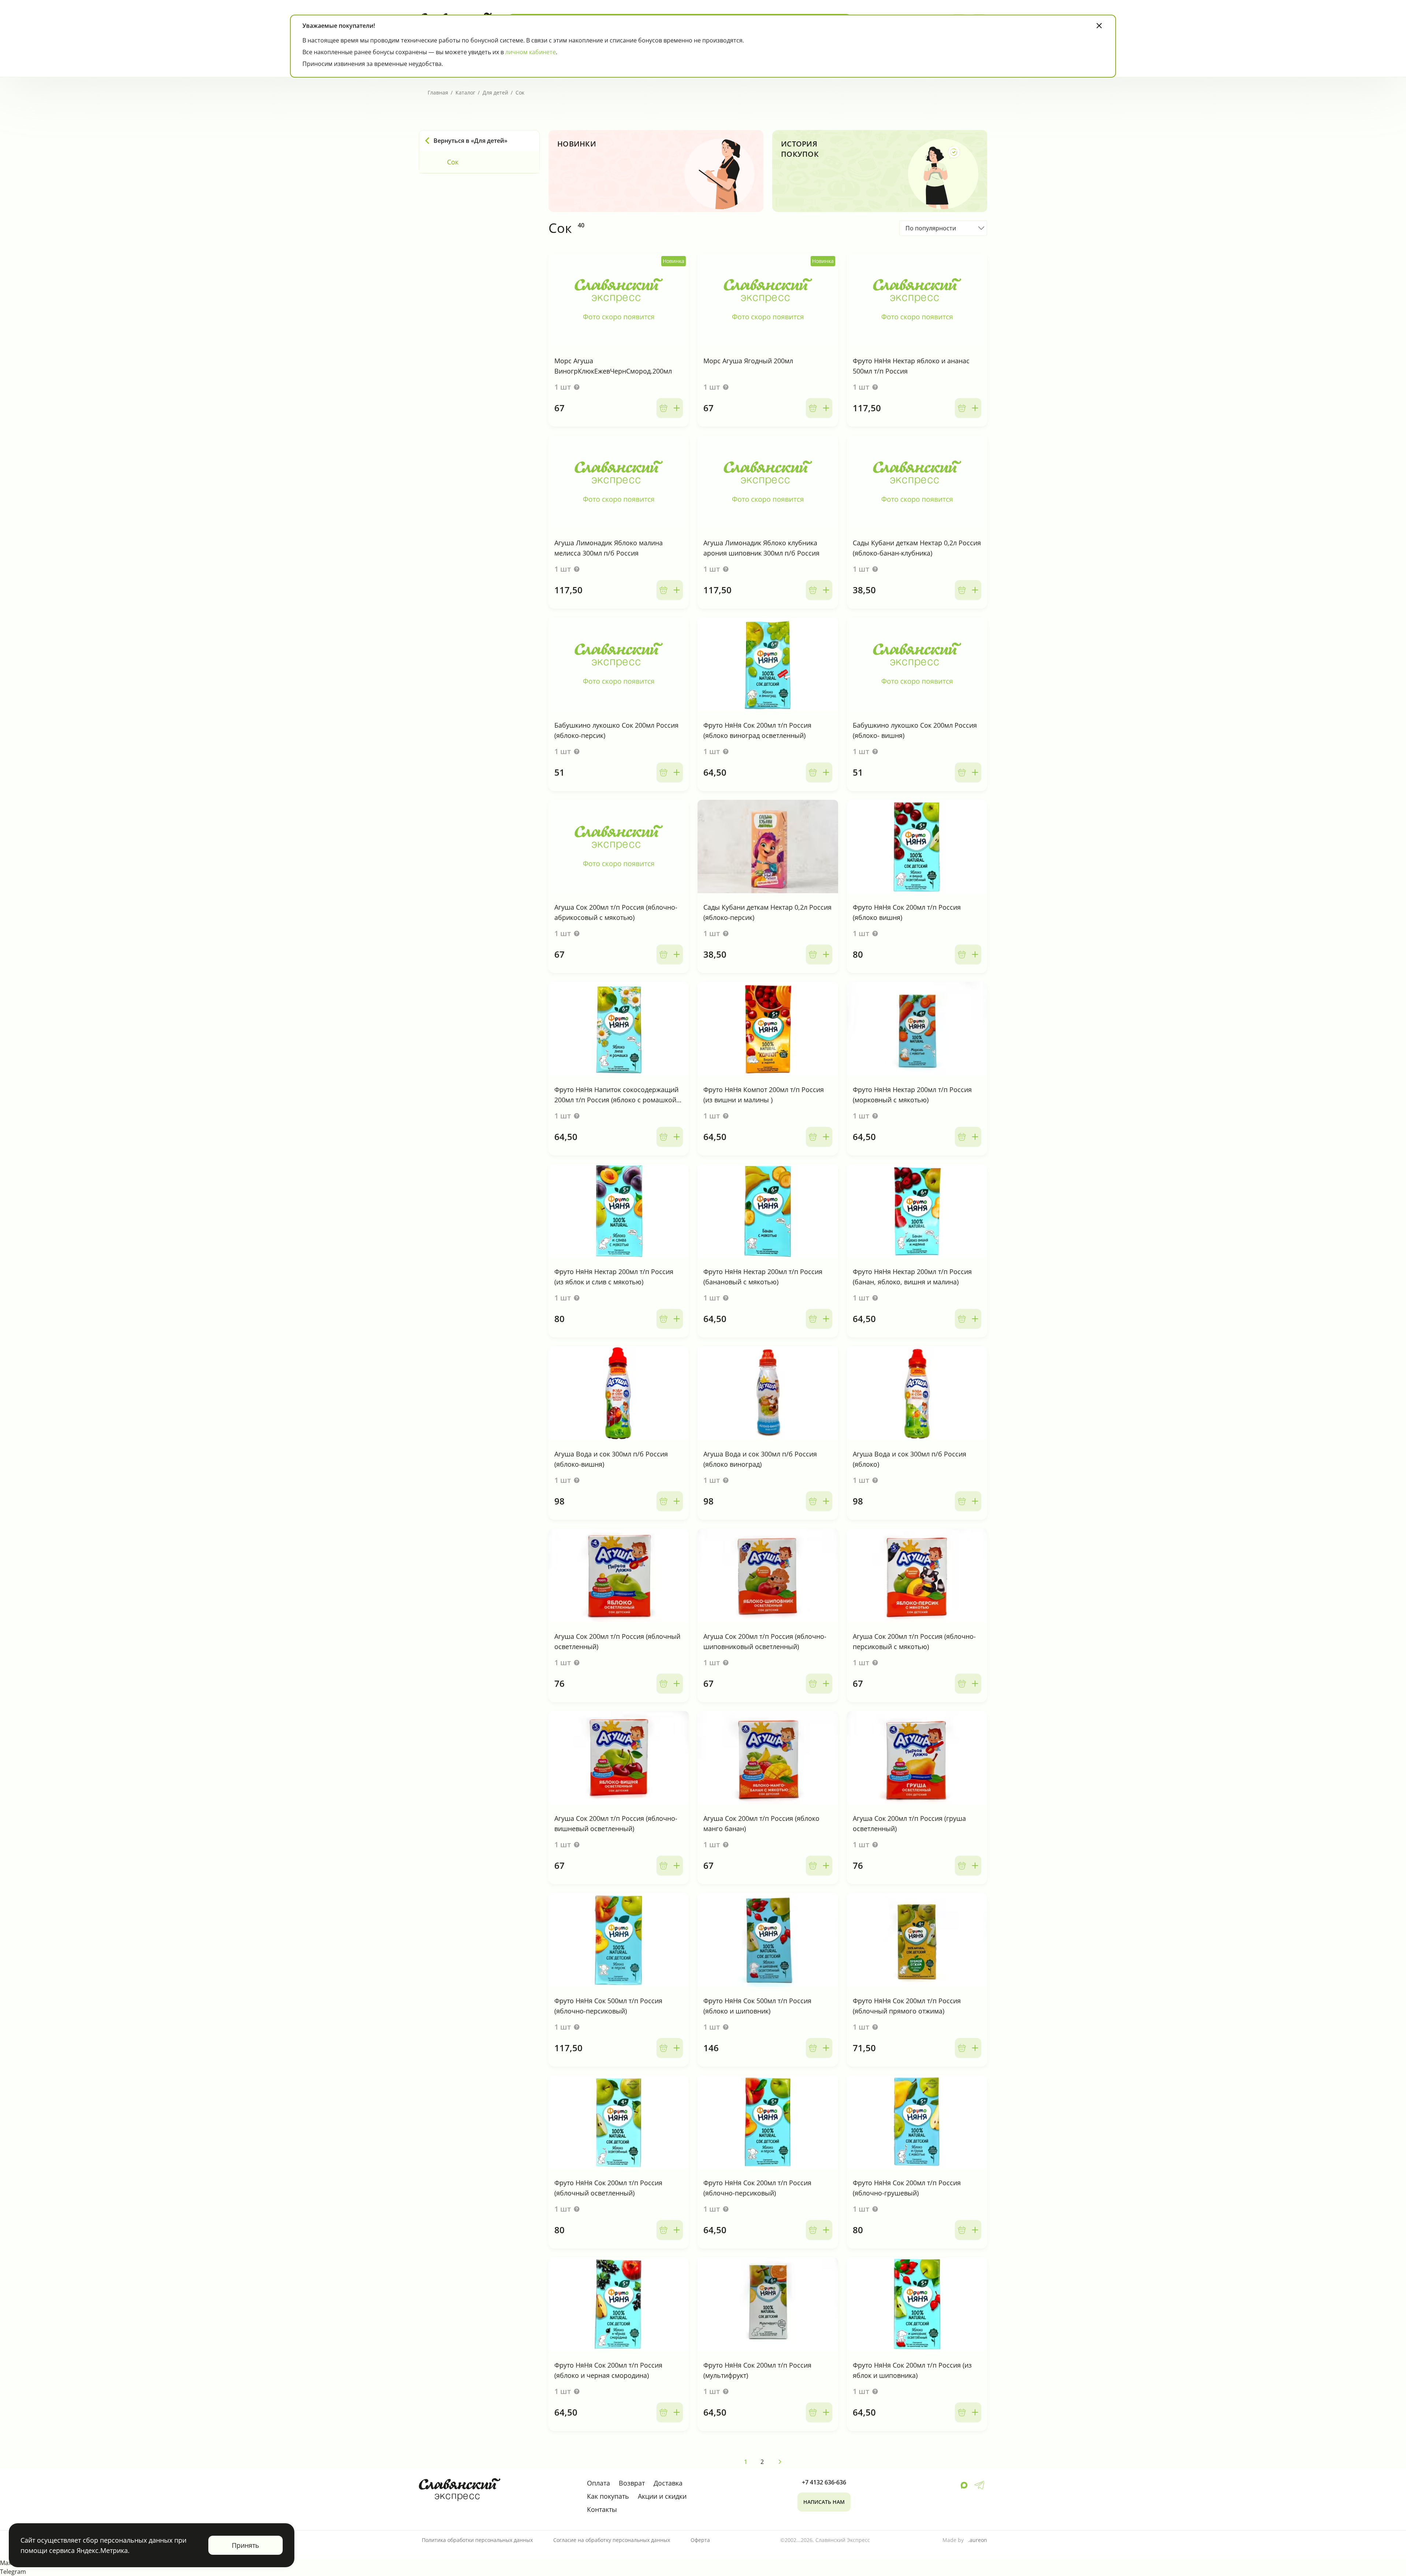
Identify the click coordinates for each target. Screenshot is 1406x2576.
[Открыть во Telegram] (979, 2485)
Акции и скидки (662, 2496)
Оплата (598, 2483)
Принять (246, 2545)
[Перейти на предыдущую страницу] (780, 2462)
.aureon (978, 2540)
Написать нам (824, 2502)
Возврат (632, 2483)
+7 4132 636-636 (824, 2482)
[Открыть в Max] (964, 2485)
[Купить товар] (670, 408)
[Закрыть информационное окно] (1099, 26)
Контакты (602, 2509)
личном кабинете (531, 52)
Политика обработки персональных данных (477, 2540)
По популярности (931, 228)
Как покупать (608, 2496)
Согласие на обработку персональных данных (612, 2540)
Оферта (700, 2540)
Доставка (668, 2483)
